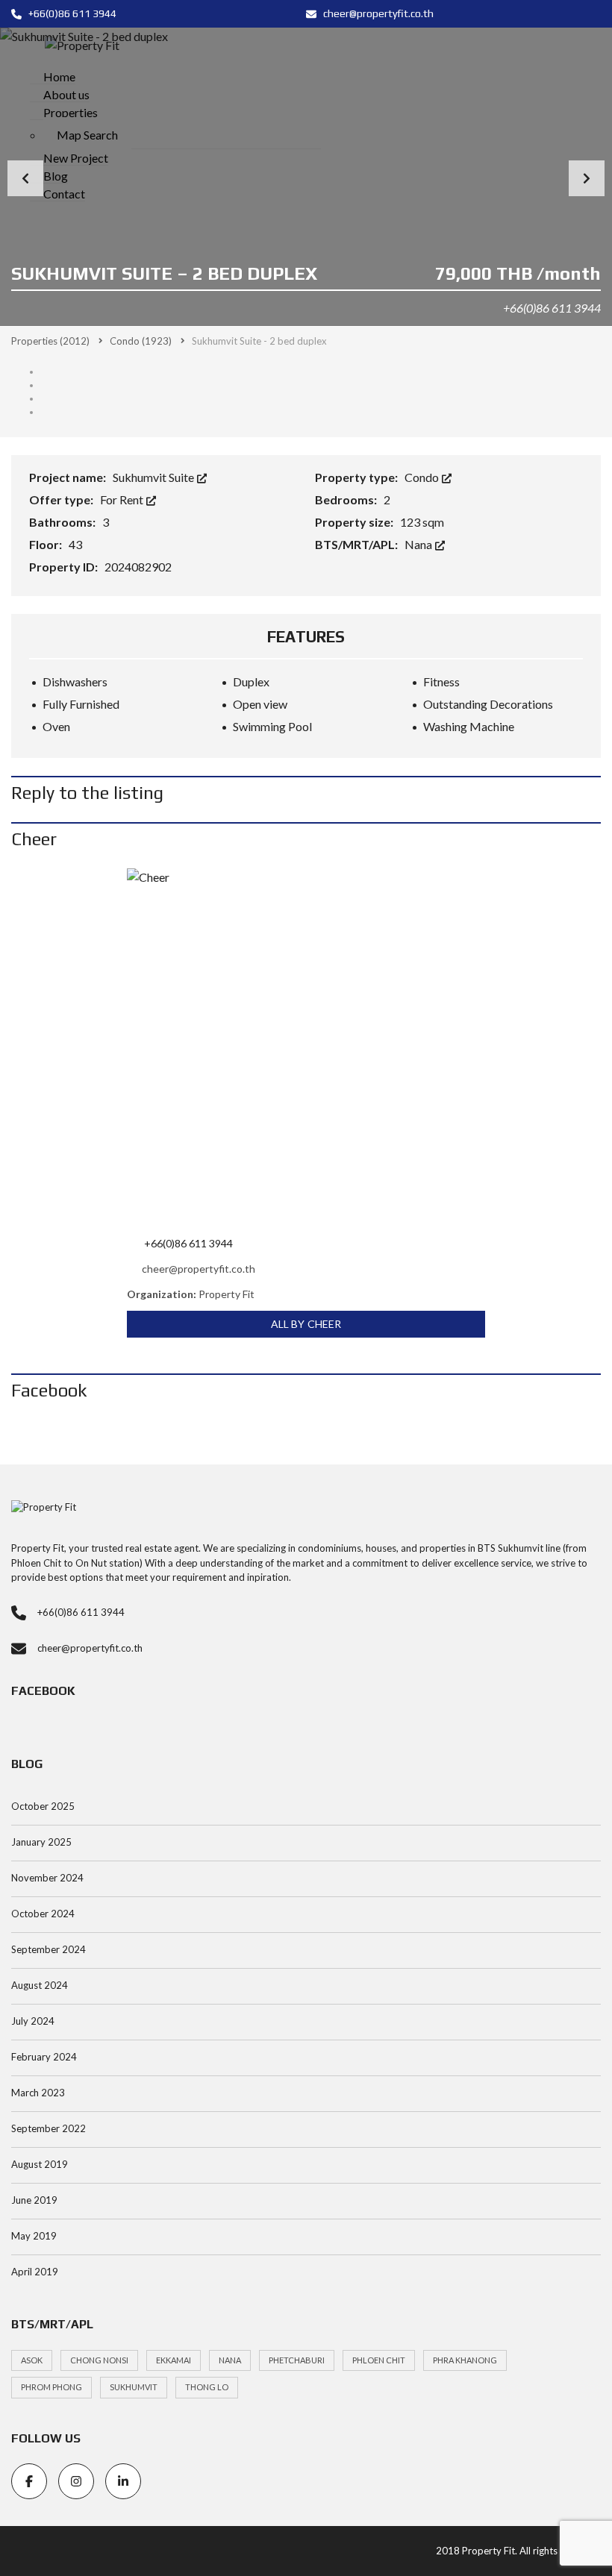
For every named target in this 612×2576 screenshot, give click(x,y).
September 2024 (49, 1949)
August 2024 (40, 1985)
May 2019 (34, 2236)
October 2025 (43, 1806)
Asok (32, 2360)
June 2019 (34, 2200)
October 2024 (43, 1914)
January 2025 (41, 1842)
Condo (423, 477)
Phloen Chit (379, 2360)
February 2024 (44, 2057)
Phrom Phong (51, 2387)
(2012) (50, 341)
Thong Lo (207, 2387)
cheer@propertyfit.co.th (377, 13)
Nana (419, 544)
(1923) (141, 341)
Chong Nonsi (99, 2360)
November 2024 (47, 1878)
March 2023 (38, 2093)
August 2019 (40, 2164)
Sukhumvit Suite (154, 477)
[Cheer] (306, 1047)
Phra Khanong (465, 2360)
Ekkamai (174, 2360)
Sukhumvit (134, 2387)
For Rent (123, 499)
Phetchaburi (297, 2360)
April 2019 (35, 2272)
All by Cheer (306, 1324)
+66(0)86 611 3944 (71, 13)
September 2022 (49, 2128)
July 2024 (33, 2021)
